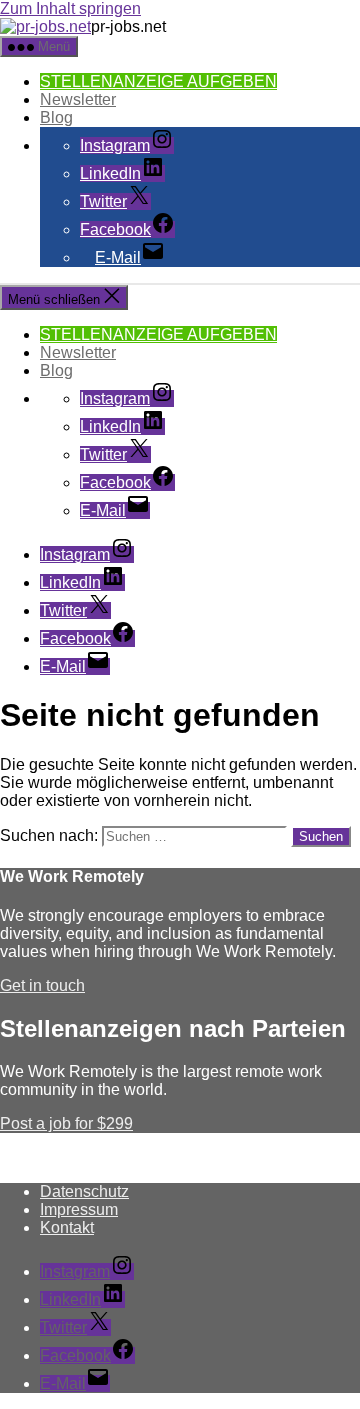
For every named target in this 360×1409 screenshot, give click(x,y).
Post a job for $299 (66, 1123)
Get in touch (42, 985)
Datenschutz (84, 1191)
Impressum (79, 1209)
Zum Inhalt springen (70, 8)
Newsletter (78, 99)
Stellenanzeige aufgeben (158, 81)
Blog (56, 117)
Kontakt (67, 1227)
